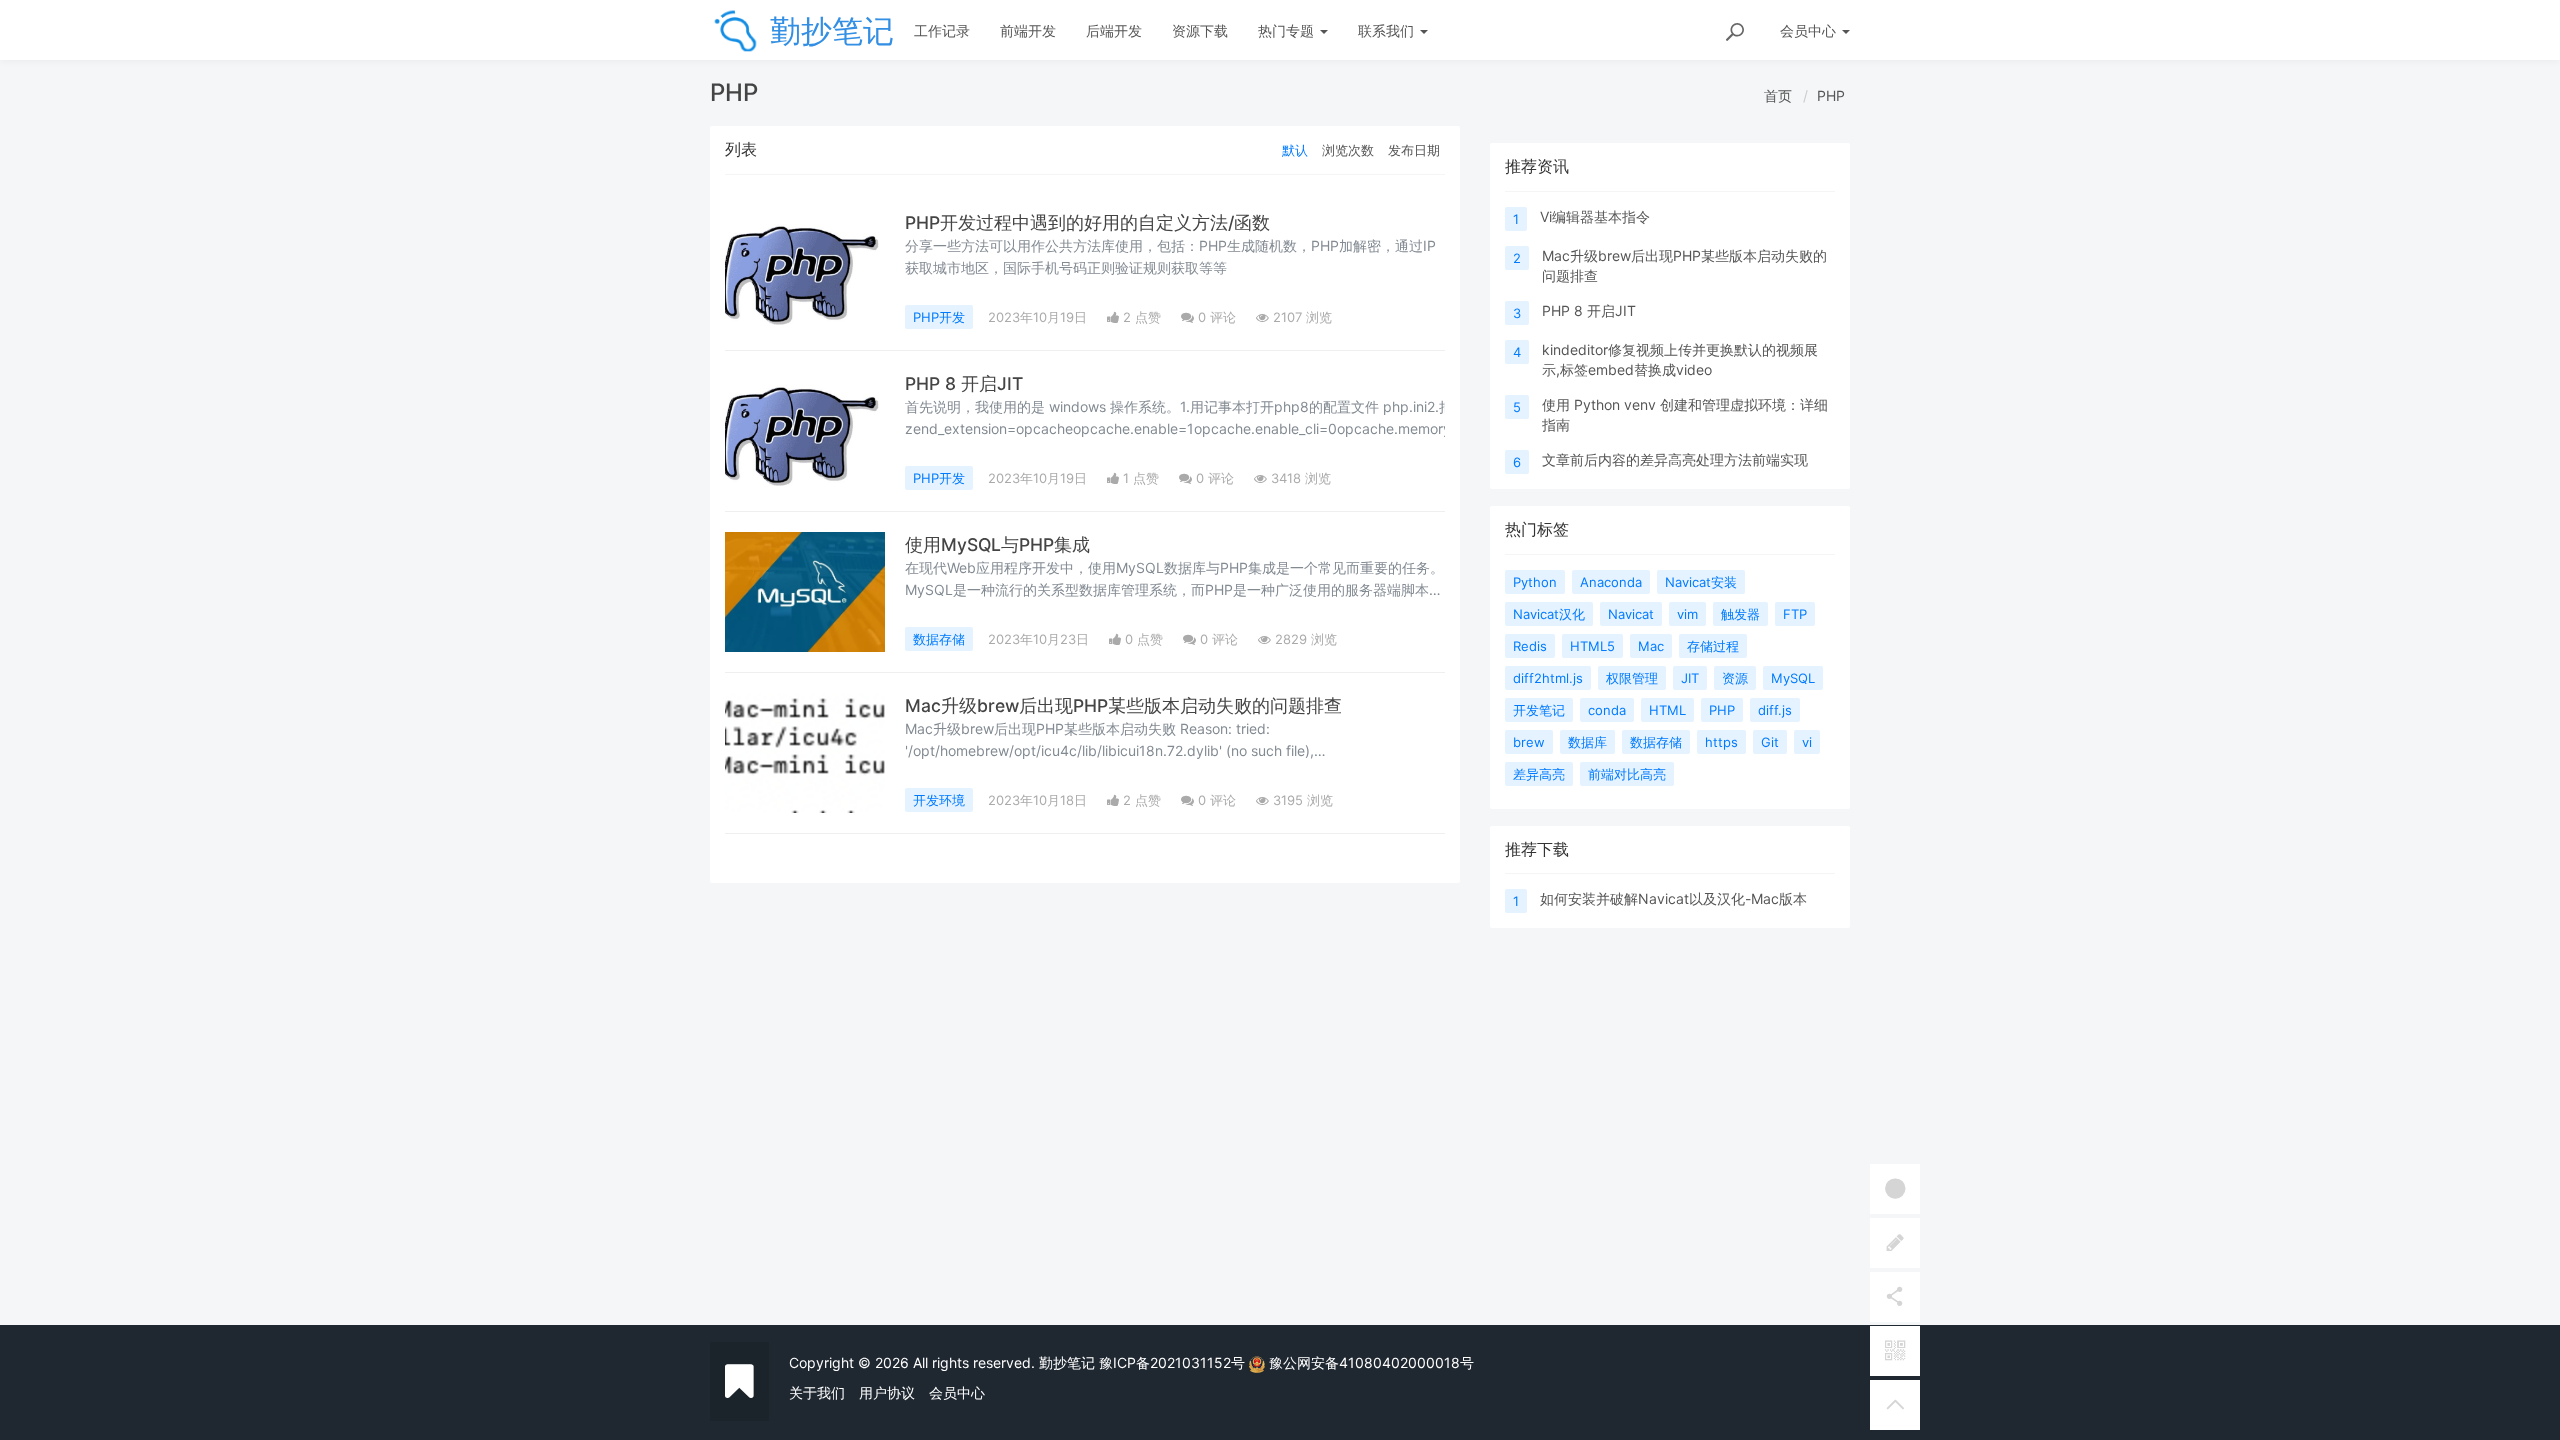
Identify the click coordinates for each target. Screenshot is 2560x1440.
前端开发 (1028, 30)
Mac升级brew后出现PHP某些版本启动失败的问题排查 (1123, 705)
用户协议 (887, 1392)
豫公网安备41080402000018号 (1371, 1362)
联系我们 (1388, 30)
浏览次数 (1348, 150)
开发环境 (939, 800)
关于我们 (817, 1392)
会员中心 (957, 1392)
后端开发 (1114, 30)
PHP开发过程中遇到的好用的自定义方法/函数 (1087, 222)
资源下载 (1200, 30)
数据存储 (939, 639)
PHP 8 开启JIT (964, 383)
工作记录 (942, 30)
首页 (1778, 95)
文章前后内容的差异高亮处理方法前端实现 (1675, 459)
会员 (1808, 30)
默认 (1295, 150)
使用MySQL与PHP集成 (997, 544)
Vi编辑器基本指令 (1595, 216)
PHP (1831, 95)
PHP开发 (939, 317)
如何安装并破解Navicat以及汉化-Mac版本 (1673, 898)
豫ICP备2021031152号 (1172, 1362)
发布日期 (1414, 150)
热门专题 (1288, 30)
